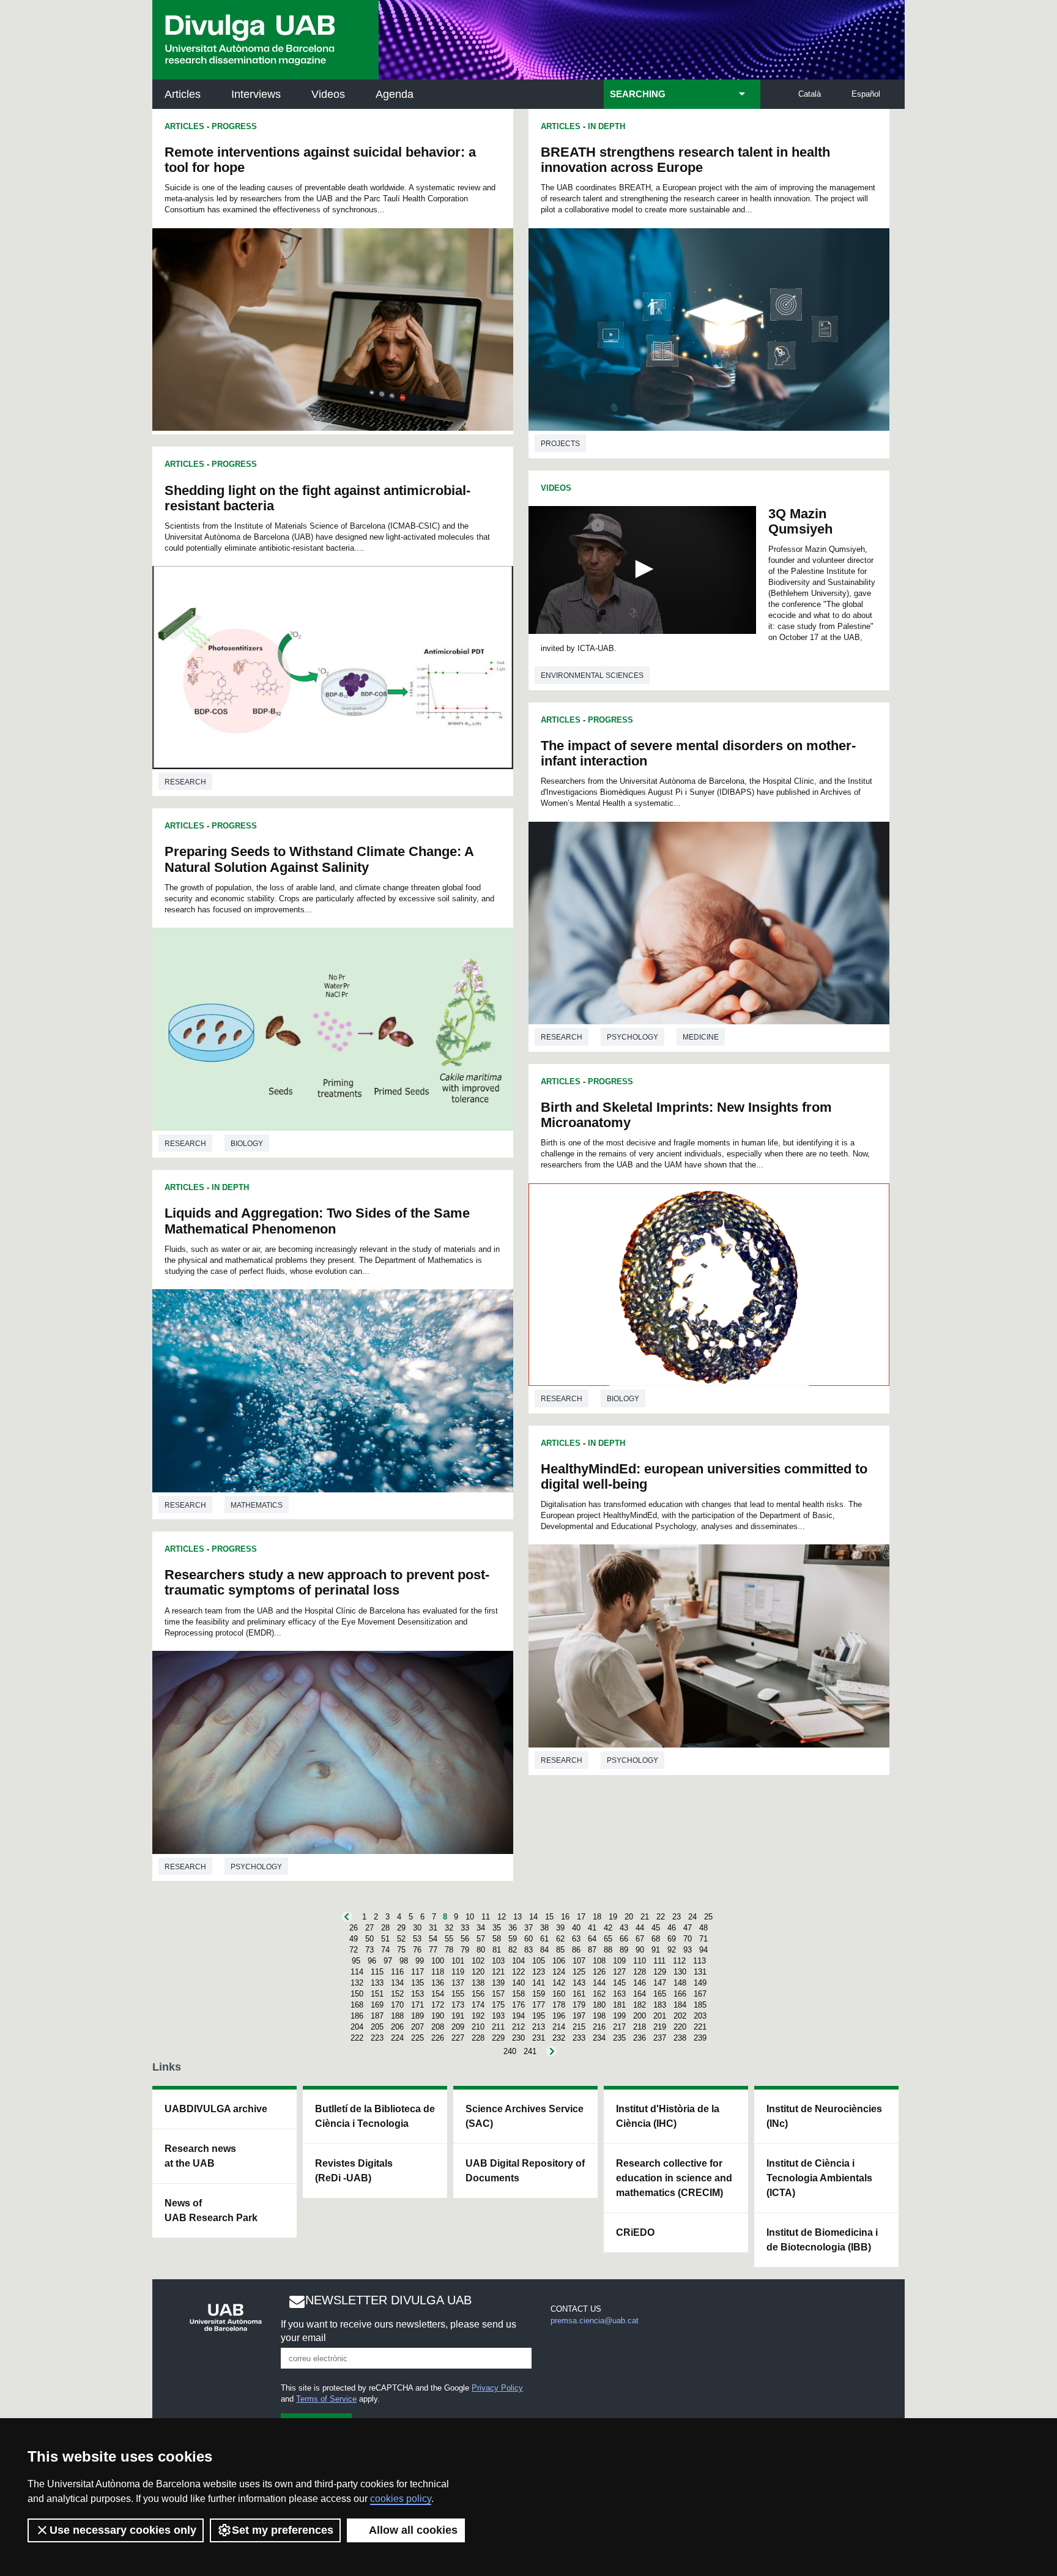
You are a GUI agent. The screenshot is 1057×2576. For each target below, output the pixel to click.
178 (559, 2005)
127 (619, 1972)
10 (470, 1917)
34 (481, 1928)
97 (388, 1961)
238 (680, 2038)
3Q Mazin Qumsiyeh (800, 521)
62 (560, 1939)
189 (417, 2016)
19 (613, 1917)
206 (397, 2027)
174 (478, 2005)
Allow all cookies (413, 2530)
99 (420, 1961)
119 (458, 1972)
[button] (642, 569)
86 (576, 1950)
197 (579, 2016)
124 (559, 1972)
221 (700, 2027)
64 (592, 1939)
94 (703, 1950)
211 (498, 2027)
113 (699, 1961)
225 (417, 2038)
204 (357, 2027)
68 (656, 1939)
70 (688, 1939)
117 (417, 1972)
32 (449, 1928)
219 (660, 2027)
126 (599, 1972)
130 (680, 1972)
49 (354, 1939)
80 (481, 1950)
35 (497, 1928)
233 (579, 2038)
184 (680, 2005)
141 (539, 1983)
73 (369, 1950)
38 (544, 1928)
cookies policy (401, 2499)
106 (559, 1961)
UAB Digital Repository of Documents (525, 2171)
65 (608, 1939)
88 (608, 1950)
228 (478, 2038)
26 (354, 1928)
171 (417, 2005)
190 (438, 2016)
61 (544, 1939)
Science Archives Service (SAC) (525, 2116)
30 (417, 1928)
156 (478, 1994)
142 (559, 1983)
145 (619, 1983)
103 (498, 1961)
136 (438, 1983)
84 (544, 1950)
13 (517, 1917)
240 (510, 2051)
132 (357, 1983)
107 (579, 1961)
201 (660, 2016)
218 (640, 2027)
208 (438, 2027)
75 (401, 1950)
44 (640, 1928)
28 (385, 1928)
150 (357, 1994)
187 (377, 2016)
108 (599, 1961)
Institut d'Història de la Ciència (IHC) (668, 2116)
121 (498, 1972)
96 (372, 1961)
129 (660, 1972)
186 (357, 2016)
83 (528, 1950)
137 (458, 1983)
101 (458, 1961)
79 (465, 1950)
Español (866, 94)
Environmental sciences (592, 676)
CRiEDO (635, 2232)
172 (438, 2005)
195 (539, 2016)
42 (608, 1928)
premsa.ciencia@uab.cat (595, 2321)
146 (640, 1983)
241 (530, 2051)
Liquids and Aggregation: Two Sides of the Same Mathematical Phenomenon (317, 1221)
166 (680, 1994)
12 (502, 1917)
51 (385, 1939)
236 (640, 2038)
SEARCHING (638, 94)
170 (397, 2005)
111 (659, 1961)
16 (565, 1917)
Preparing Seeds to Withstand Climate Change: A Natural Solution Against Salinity (319, 859)
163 (619, 1994)
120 (478, 1972)
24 (692, 1917)
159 (539, 1994)
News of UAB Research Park (211, 2210)
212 (518, 2027)
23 (677, 1917)
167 (700, 1994)
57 (481, 1939)
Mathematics (257, 1505)
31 (433, 1928)
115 (377, 1972)
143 (579, 1983)
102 (478, 1961)
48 (703, 1928)
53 (417, 1939)
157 (498, 1994)
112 (679, 1961)
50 (369, 1939)
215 (579, 2027)
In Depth (230, 1187)
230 (518, 2038)
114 (357, 1972)
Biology (247, 1144)
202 (680, 2016)
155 (458, 1994)
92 (672, 1950)
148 (680, 1983)
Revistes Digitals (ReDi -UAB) (354, 2171)
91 (656, 1950)
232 (559, 2038)
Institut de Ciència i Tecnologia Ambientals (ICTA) (819, 2178)
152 (397, 1994)
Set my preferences (283, 2530)
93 (688, 1950)
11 (486, 1917)
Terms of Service (326, 2399)
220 (680, 2027)
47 (688, 1928)
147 (660, 1983)
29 (401, 1928)
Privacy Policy (497, 2388)
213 (539, 2027)
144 (599, 1983)
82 (513, 1950)
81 (497, 1950)
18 (597, 1917)
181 (619, 2005)
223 (377, 2038)
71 (703, 1939)
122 (518, 1972)
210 (478, 2027)
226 (438, 2038)
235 (619, 2038)
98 (404, 1961)
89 (624, 1950)
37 (528, 1928)
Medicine (701, 1037)
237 (660, 2038)
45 (656, 1928)
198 (599, 2016)
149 (700, 1983)
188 (397, 2016)
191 (458, 2016)
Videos (328, 94)
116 (397, 1972)
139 (498, 1983)
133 (377, 1983)
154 (438, 1994)
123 (539, 1972)
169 (377, 2005)
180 (599, 2005)
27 (369, 1928)
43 (624, 1928)
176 (518, 2005)
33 (465, 1928)
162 (599, 1994)
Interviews (256, 94)
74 (385, 1950)
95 (356, 1961)
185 (700, 2005)
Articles (183, 94)
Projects (560, 444)
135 (417, 1983)
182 (640, 2005)
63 (576, 1939)
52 (401, 1939)
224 (397, 2038)
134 (397, 1983)
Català (810, 94)
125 (579, 1972)
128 (640, 1972)
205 (377, 2027)
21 (645, 1917)
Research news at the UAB (200, 2156)
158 (518, 1994)
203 (700, 2016)
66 (624, 1939)
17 (581, 1917)
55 (449, 1939)
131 (700, 1972)
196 (559, 2016)
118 (438, 1972)
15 (549, 1917)
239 (700, 2038)
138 (478, 1983)
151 (377, 1994)
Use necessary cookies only (123, 2530)
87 (592, 1950)
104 (518, 1961)
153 (417, 1994)
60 (528, 1939)
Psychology (256, 1867)
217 (619, 2027)
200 (640, 2016)
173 (458, 2005)
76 (417, 1950)
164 (640, 1994)
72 (354, 1950)
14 (533, 1917)
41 (592, 1928)
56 (465, 1939)
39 (560, 1928)
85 (560, 1950)
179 (579, 2005)
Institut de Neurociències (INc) (824, 2116)
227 (458, 2038)
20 (629, 1917)
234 (599, 2038)
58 (497, 1939)
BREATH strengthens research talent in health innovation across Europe (685, 160)
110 (640, 1961)
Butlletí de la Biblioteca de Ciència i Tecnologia (375, 2116)
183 (660, 2005)
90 (640, 1950)
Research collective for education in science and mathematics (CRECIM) (674, 2178)
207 (417, 2027)
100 (438, 1961)
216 (599, 2027)
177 (539, 2005)
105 (539, 1961)
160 (559, 1994)
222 (357, 2038)
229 (498, 2038)
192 (478, 2016)
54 (433, 1939)
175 (498, 2005)
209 (458, 2027)
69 (672, 1939)
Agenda (395, 94)
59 (513, 1939)
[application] (642, 570)
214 (559, 2027)
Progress (234, 126)
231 (539, 2038)
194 (518, 2016)
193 (498, 2016)
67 (640, 1939)
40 (576, 1928)
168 (357, 2005)
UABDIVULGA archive (216, 2109)
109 (619, 1961)
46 (672, 1928)
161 (579, 1994)
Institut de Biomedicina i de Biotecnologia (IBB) (822, 2240)
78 (449, 1950)
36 (513, 1928)
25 (708, 1917)
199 (619, 2016)
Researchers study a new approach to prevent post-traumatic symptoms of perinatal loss (327, 1582)
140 (518, 1983)
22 (661, 1917)
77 (433, 1950)
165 (660, 1994)
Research (185, 782)
